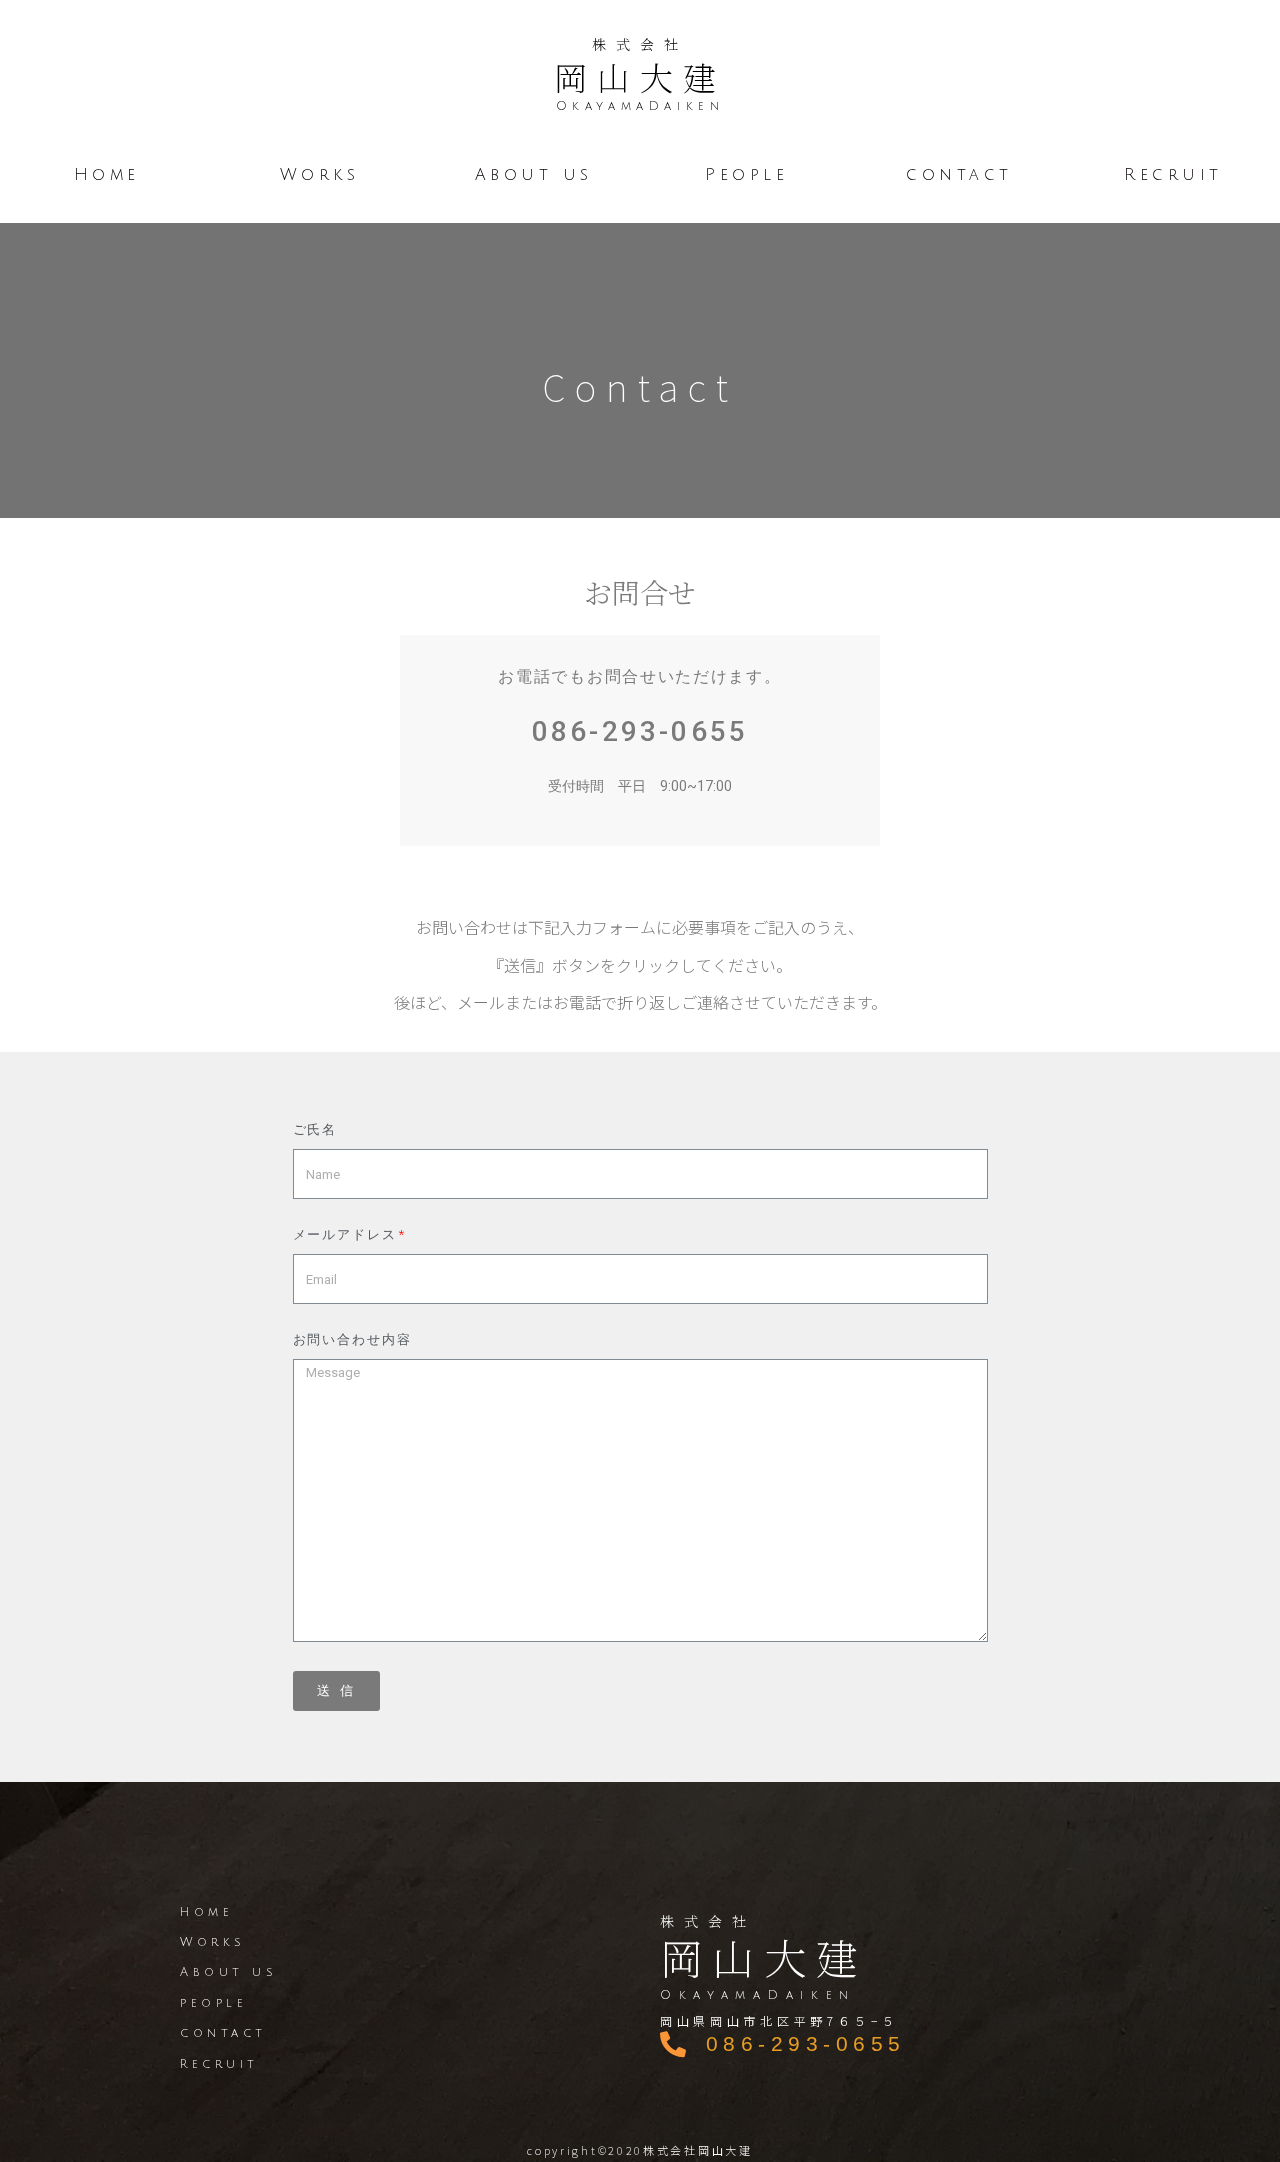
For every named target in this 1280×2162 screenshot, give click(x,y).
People (746, 175)
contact (960, 175)
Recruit (1173, 175)
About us (533, 175)
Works (320, 175)
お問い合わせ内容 (352, 1340)
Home (107, 175)
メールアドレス (345, 1235)
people (213, 2003)
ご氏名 (315, 1130)
